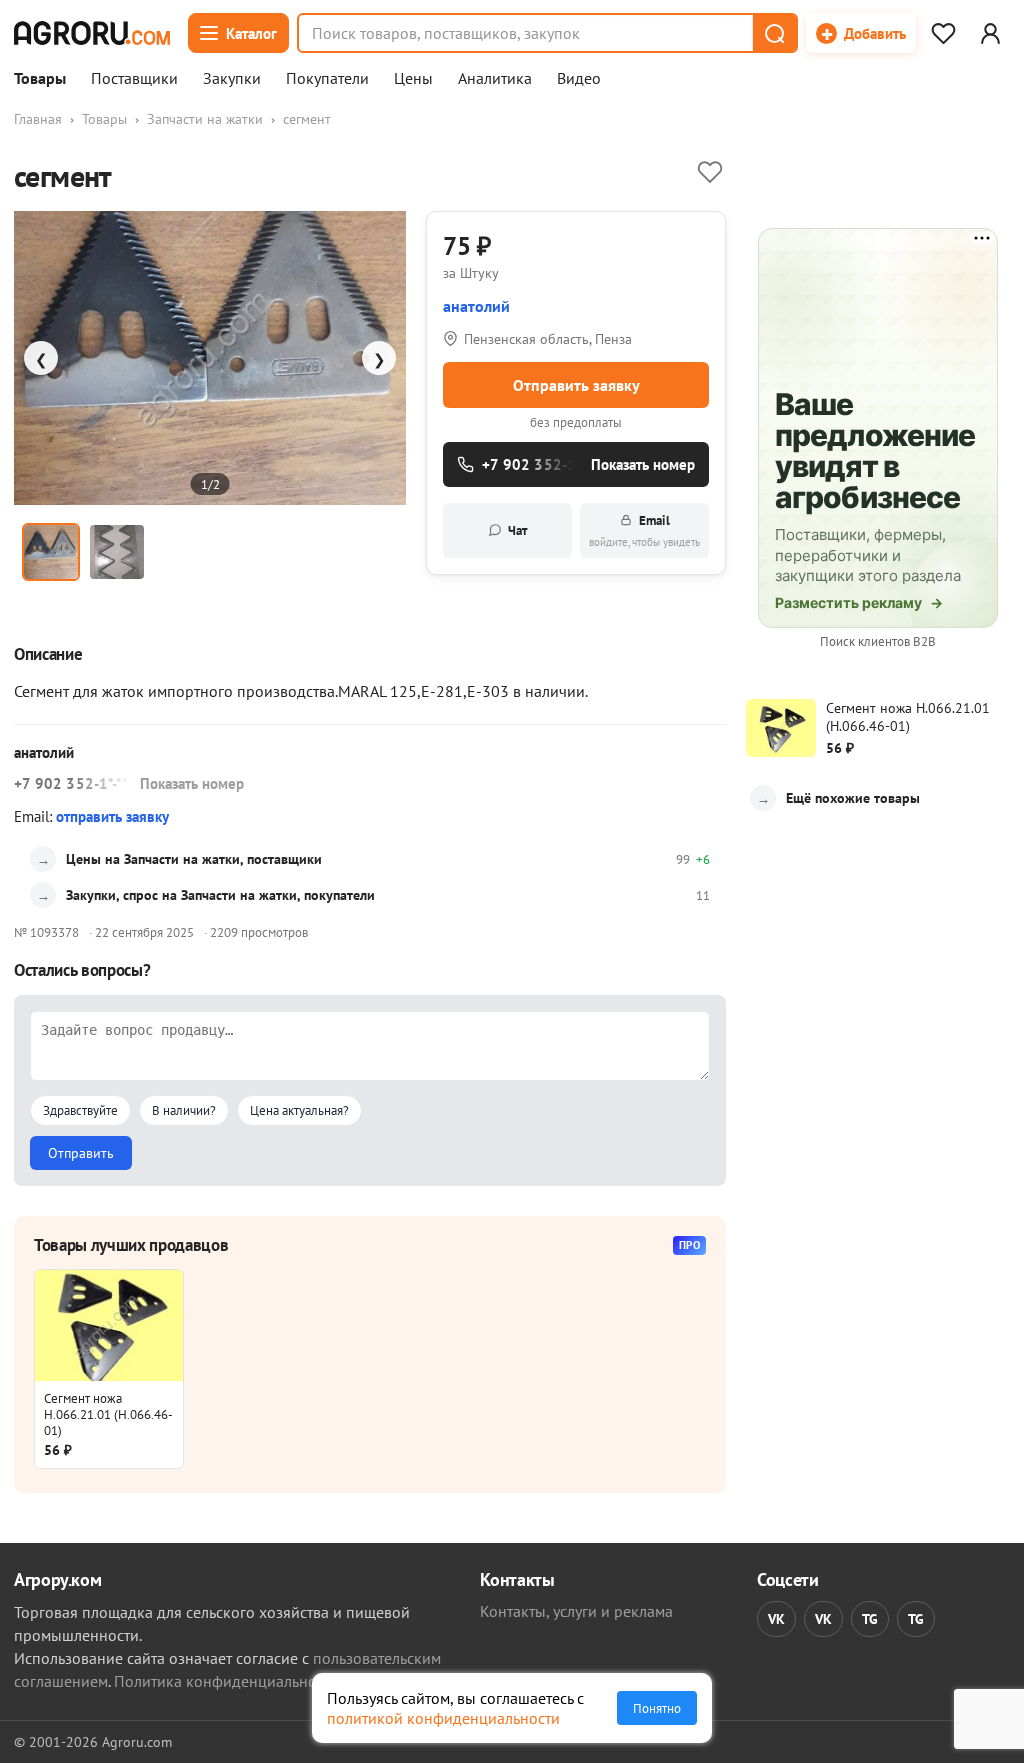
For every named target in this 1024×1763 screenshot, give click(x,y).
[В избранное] (710, 172)
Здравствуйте (80, 1110)
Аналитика (495, 79)
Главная (38, 119)
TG (870, 1619)
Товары (40, 79)
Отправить (81, 1153)
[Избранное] (943, 33)
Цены (413, 79)
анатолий (476, 306)
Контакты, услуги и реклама (576, 1611)
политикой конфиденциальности (443, 1718)
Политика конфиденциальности (226, 1681)
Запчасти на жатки (205, 119)
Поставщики (134, 79)
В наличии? (184, 1110)
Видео (579, 79)
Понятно (657, 1708)
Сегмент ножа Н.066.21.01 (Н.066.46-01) (108, 1414)
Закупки (232, 79)
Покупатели (327, 79)
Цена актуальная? (299, 1110)
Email (644, 530)
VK (776, 1619)
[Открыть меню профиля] (990, 33)
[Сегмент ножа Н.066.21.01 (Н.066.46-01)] (109, 1325)
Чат (517, 530)
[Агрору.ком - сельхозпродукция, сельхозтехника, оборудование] (92, 33)
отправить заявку (112, 816)
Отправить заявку (576, 385)
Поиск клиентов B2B (878, 641)
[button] (774, 33)
